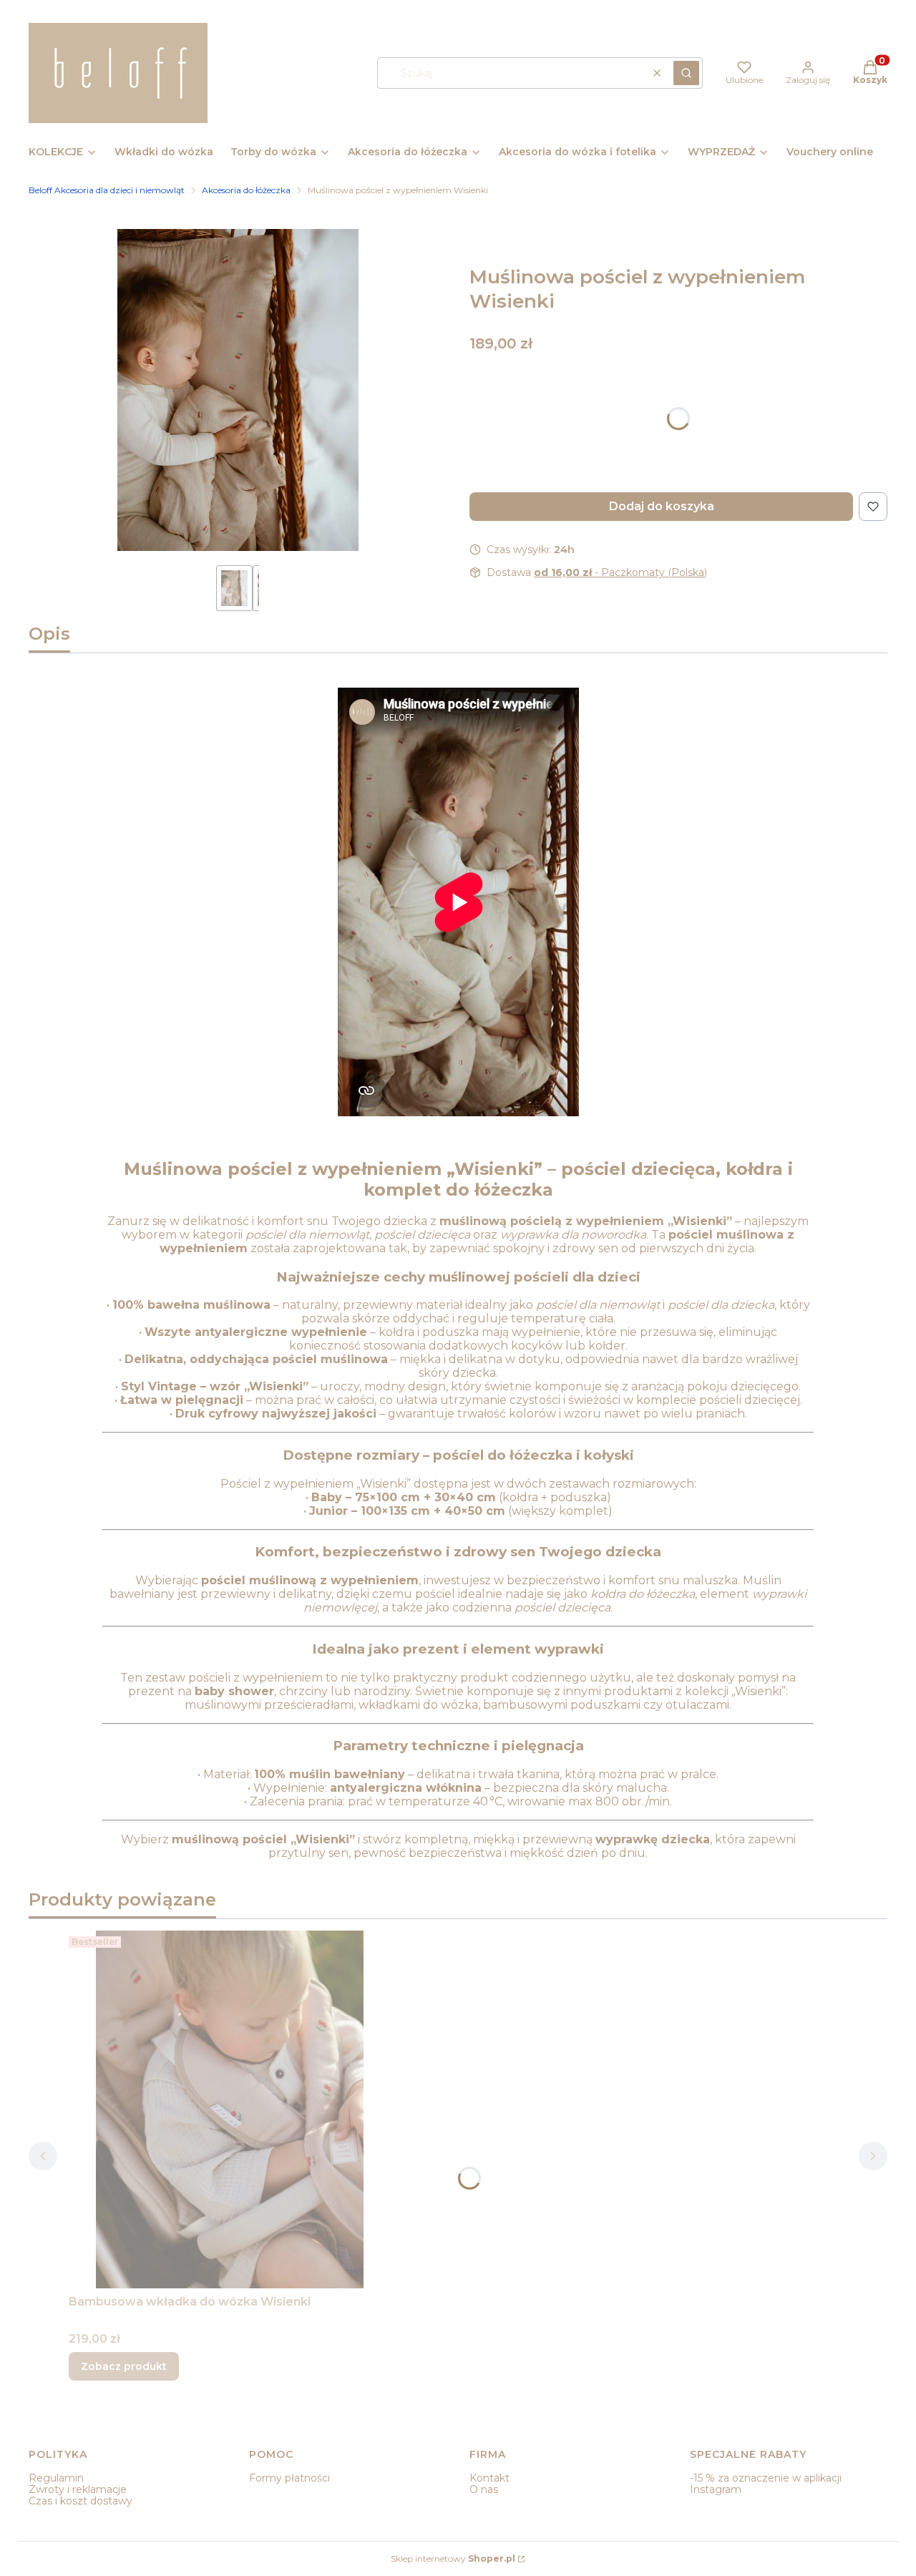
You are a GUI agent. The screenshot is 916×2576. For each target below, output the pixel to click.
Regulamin (56, 2478)
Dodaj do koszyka (662, 506)
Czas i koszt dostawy (81, 2501)
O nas (484, 2489)
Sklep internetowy (453, 2558)
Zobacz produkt (124, 2366)
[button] (686, 73)
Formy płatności (289, 2478)
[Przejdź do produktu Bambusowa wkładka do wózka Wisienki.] (230, 2109)
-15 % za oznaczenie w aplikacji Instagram (766, 2484)
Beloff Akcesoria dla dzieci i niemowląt (107, 190)
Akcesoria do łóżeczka (246, 190)
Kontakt (489, 2478)
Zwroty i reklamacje (78, 2489)
